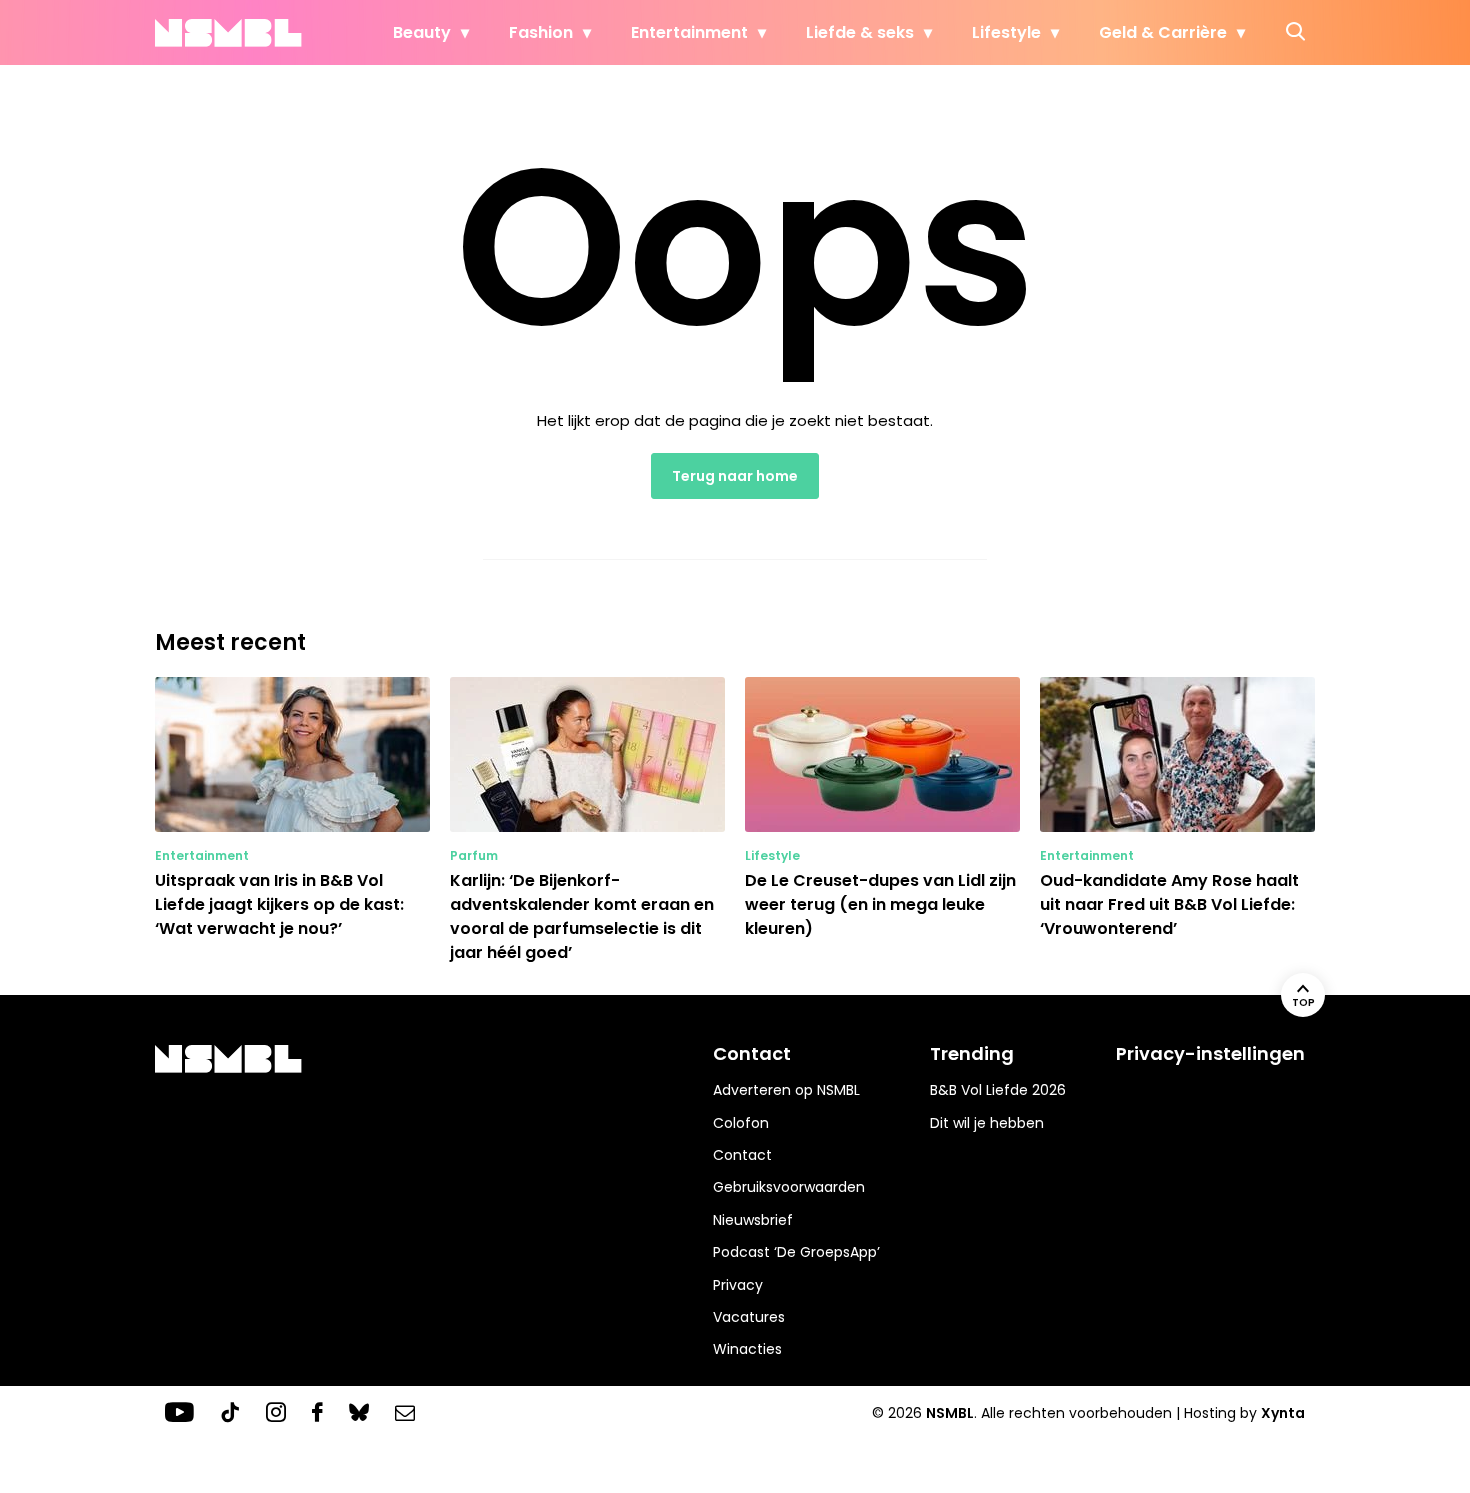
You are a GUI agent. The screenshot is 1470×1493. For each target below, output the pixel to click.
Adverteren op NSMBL (786, 1090)
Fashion (541, 32)
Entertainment (689, 32)
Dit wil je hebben (987, 1123)
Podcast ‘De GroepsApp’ (796, 1252)
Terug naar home (735, 476)
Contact (742, 1155)
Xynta (1283, 1413)
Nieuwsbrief (753, 1220)
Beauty (422, 32)
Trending (972, 1053)
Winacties (747, 1349)
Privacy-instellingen (1210, 1053)
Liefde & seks (860, 32)
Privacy (738, 1285)
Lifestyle (1006, 32)
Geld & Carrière (1163, 32)
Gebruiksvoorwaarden (789, 1187)
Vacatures (749, 1317)
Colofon (741, 1123)
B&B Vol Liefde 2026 (998, 1090)
